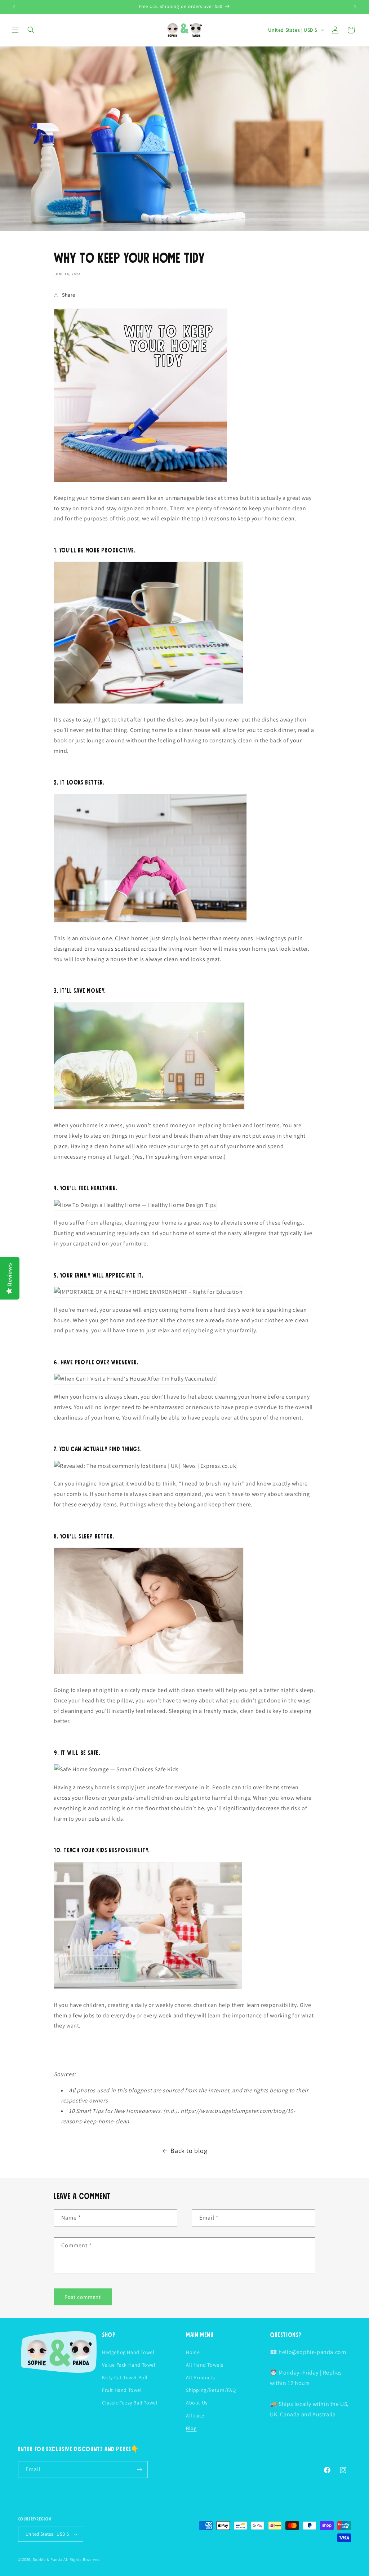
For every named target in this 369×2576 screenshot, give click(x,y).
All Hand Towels (205, 2365)
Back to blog (189, 2151)
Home (193, 2352)
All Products (200, 2377)
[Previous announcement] (14, 7)
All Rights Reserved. (82, 2559)
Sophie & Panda (48, 2559)
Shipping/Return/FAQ (211, 2390)
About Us (197, 2403)
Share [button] (69, 295)
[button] (15, 30)
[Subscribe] (139, 2470)
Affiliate (195, 2416)
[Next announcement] (355, 7)
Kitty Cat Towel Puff (125, 2377)
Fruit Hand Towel (122, 2390)
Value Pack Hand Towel (129, 2365)
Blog (191, 2428)
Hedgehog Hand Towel (128, 2352)
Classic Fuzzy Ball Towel (130, 2403)
